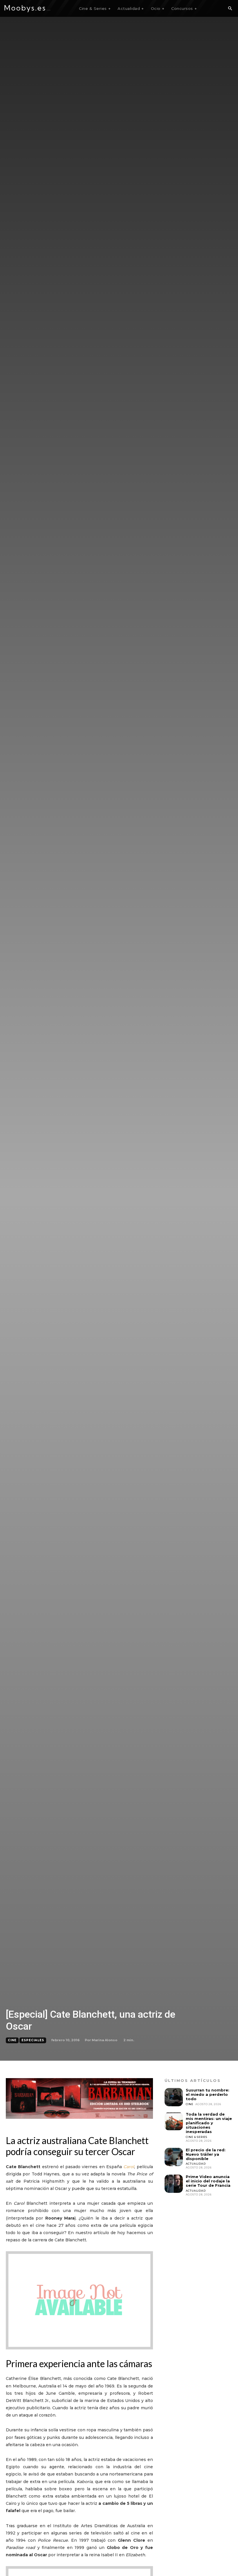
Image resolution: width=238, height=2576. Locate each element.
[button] (230, 9)
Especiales (33, 2040)
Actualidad (196, 2164)
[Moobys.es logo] (28, 9)
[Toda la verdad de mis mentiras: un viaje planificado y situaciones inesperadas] (174, 2121)
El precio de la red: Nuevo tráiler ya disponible (206, 2154)
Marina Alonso (104, 2040)
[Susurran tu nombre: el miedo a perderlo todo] (174, 2097)
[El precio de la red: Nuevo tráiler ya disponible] (174, 2157)
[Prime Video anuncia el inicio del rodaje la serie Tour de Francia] (174, 2184)
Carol (129, 2167)
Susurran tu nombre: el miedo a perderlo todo (208, 2094)
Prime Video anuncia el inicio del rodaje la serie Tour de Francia (208, 2181)
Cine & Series (196, 2137)
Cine (12, 2040)
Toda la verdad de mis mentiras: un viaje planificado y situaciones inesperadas (209, 2123)
